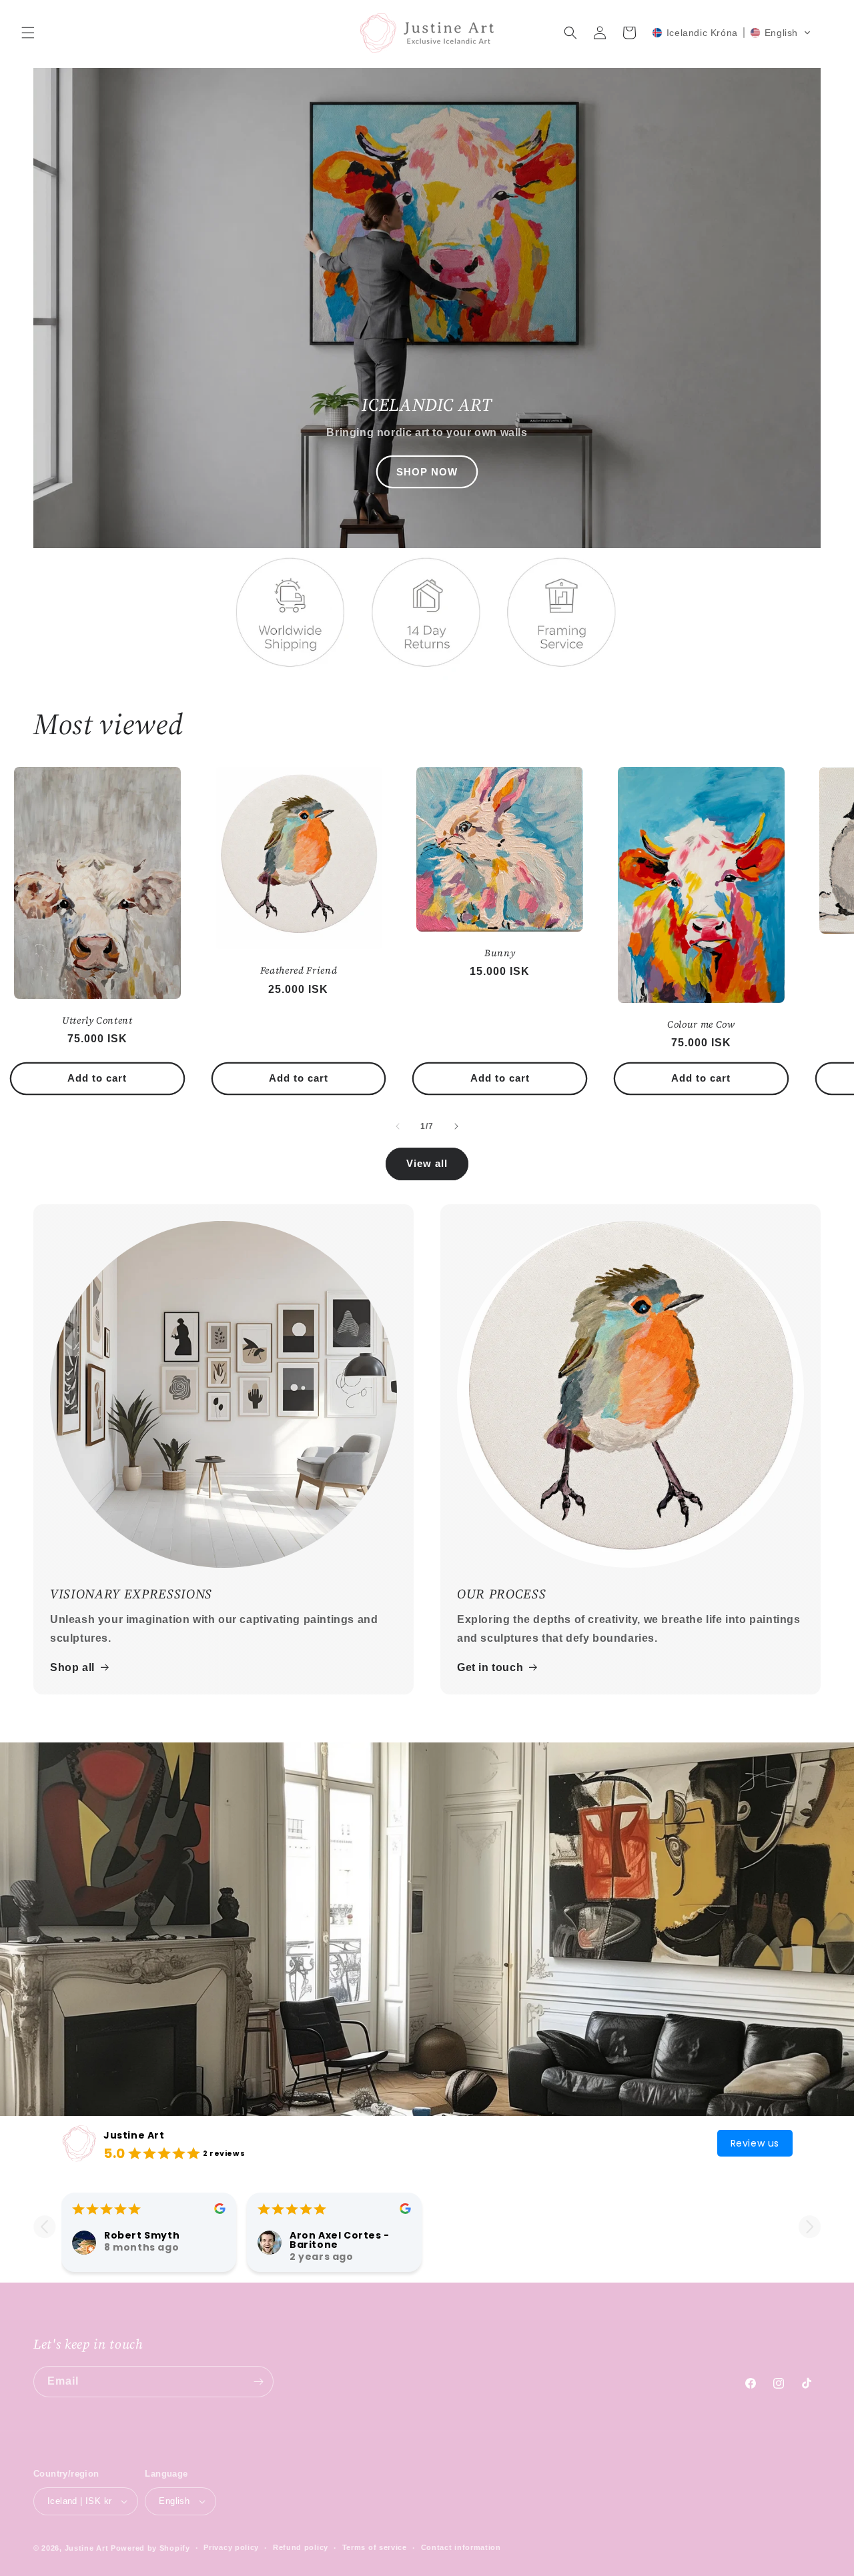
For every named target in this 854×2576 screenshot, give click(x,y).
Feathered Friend (299, 970)
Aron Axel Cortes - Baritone (340, 2240)
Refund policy (301, 2547)
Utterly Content (97, 1020)
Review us (755, 2143)
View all (427, 1163)
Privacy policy (231, 2547)
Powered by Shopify (150, 2548)
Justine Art (134, 2135)
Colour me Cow (701, 1024)
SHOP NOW (427, 472)
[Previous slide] (44, 2227)
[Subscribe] (258, 2382)
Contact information (461, 2547)
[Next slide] (810, 2227)
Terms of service (375, 2547)
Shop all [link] (72, 1667)
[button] (28, 33)
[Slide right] (456, 1126)
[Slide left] (398, 1126)
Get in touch (490, 1667)
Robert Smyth (142, 2235)
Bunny (500, 953)
